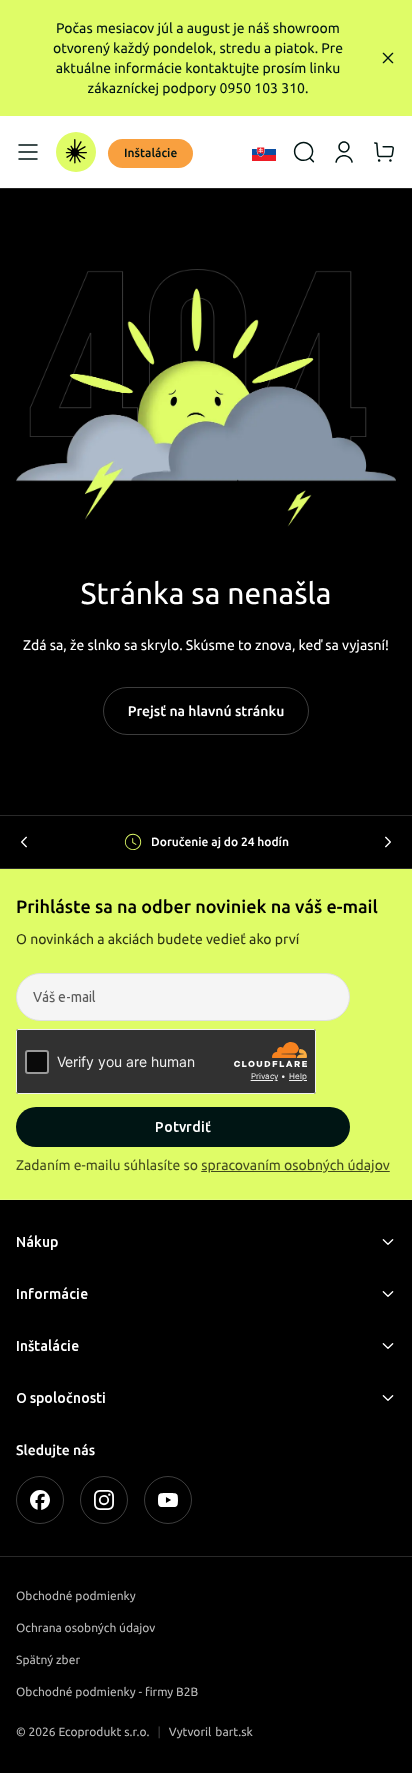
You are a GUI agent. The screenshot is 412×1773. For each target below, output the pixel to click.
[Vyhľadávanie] (304, 152)
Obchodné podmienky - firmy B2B (107, 1692)
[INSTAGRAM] (104, 1500)
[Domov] (76, 152)
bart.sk (234, 1732)
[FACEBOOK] (40, 1500)
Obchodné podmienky (76, 1596)
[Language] (264, 152)
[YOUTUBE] (168, 1500)
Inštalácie (150, 153)
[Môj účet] (344, 152)
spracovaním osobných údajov (295, 1165)
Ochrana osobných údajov (85, 1628)
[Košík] (384, 152)
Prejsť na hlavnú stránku (206, 711)
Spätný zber (48, 1660)
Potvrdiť (183, 1127)
